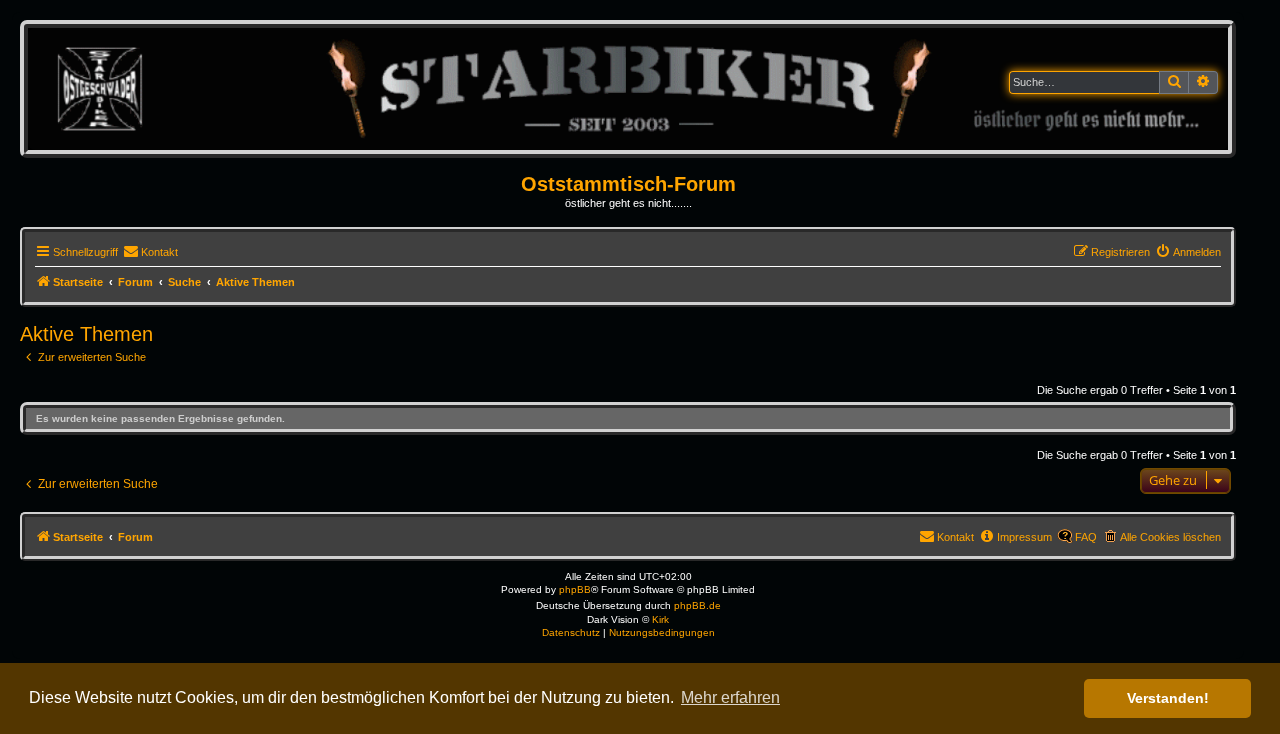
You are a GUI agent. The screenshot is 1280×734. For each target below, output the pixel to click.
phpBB (575, 589)
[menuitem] (150, 252)
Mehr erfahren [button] (730, 697)
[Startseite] (628, 88)
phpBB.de (697, 605)
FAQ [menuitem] (1086, 537)
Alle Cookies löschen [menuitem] (1170, 537)
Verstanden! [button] (1168, 698)
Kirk (660, 619)
